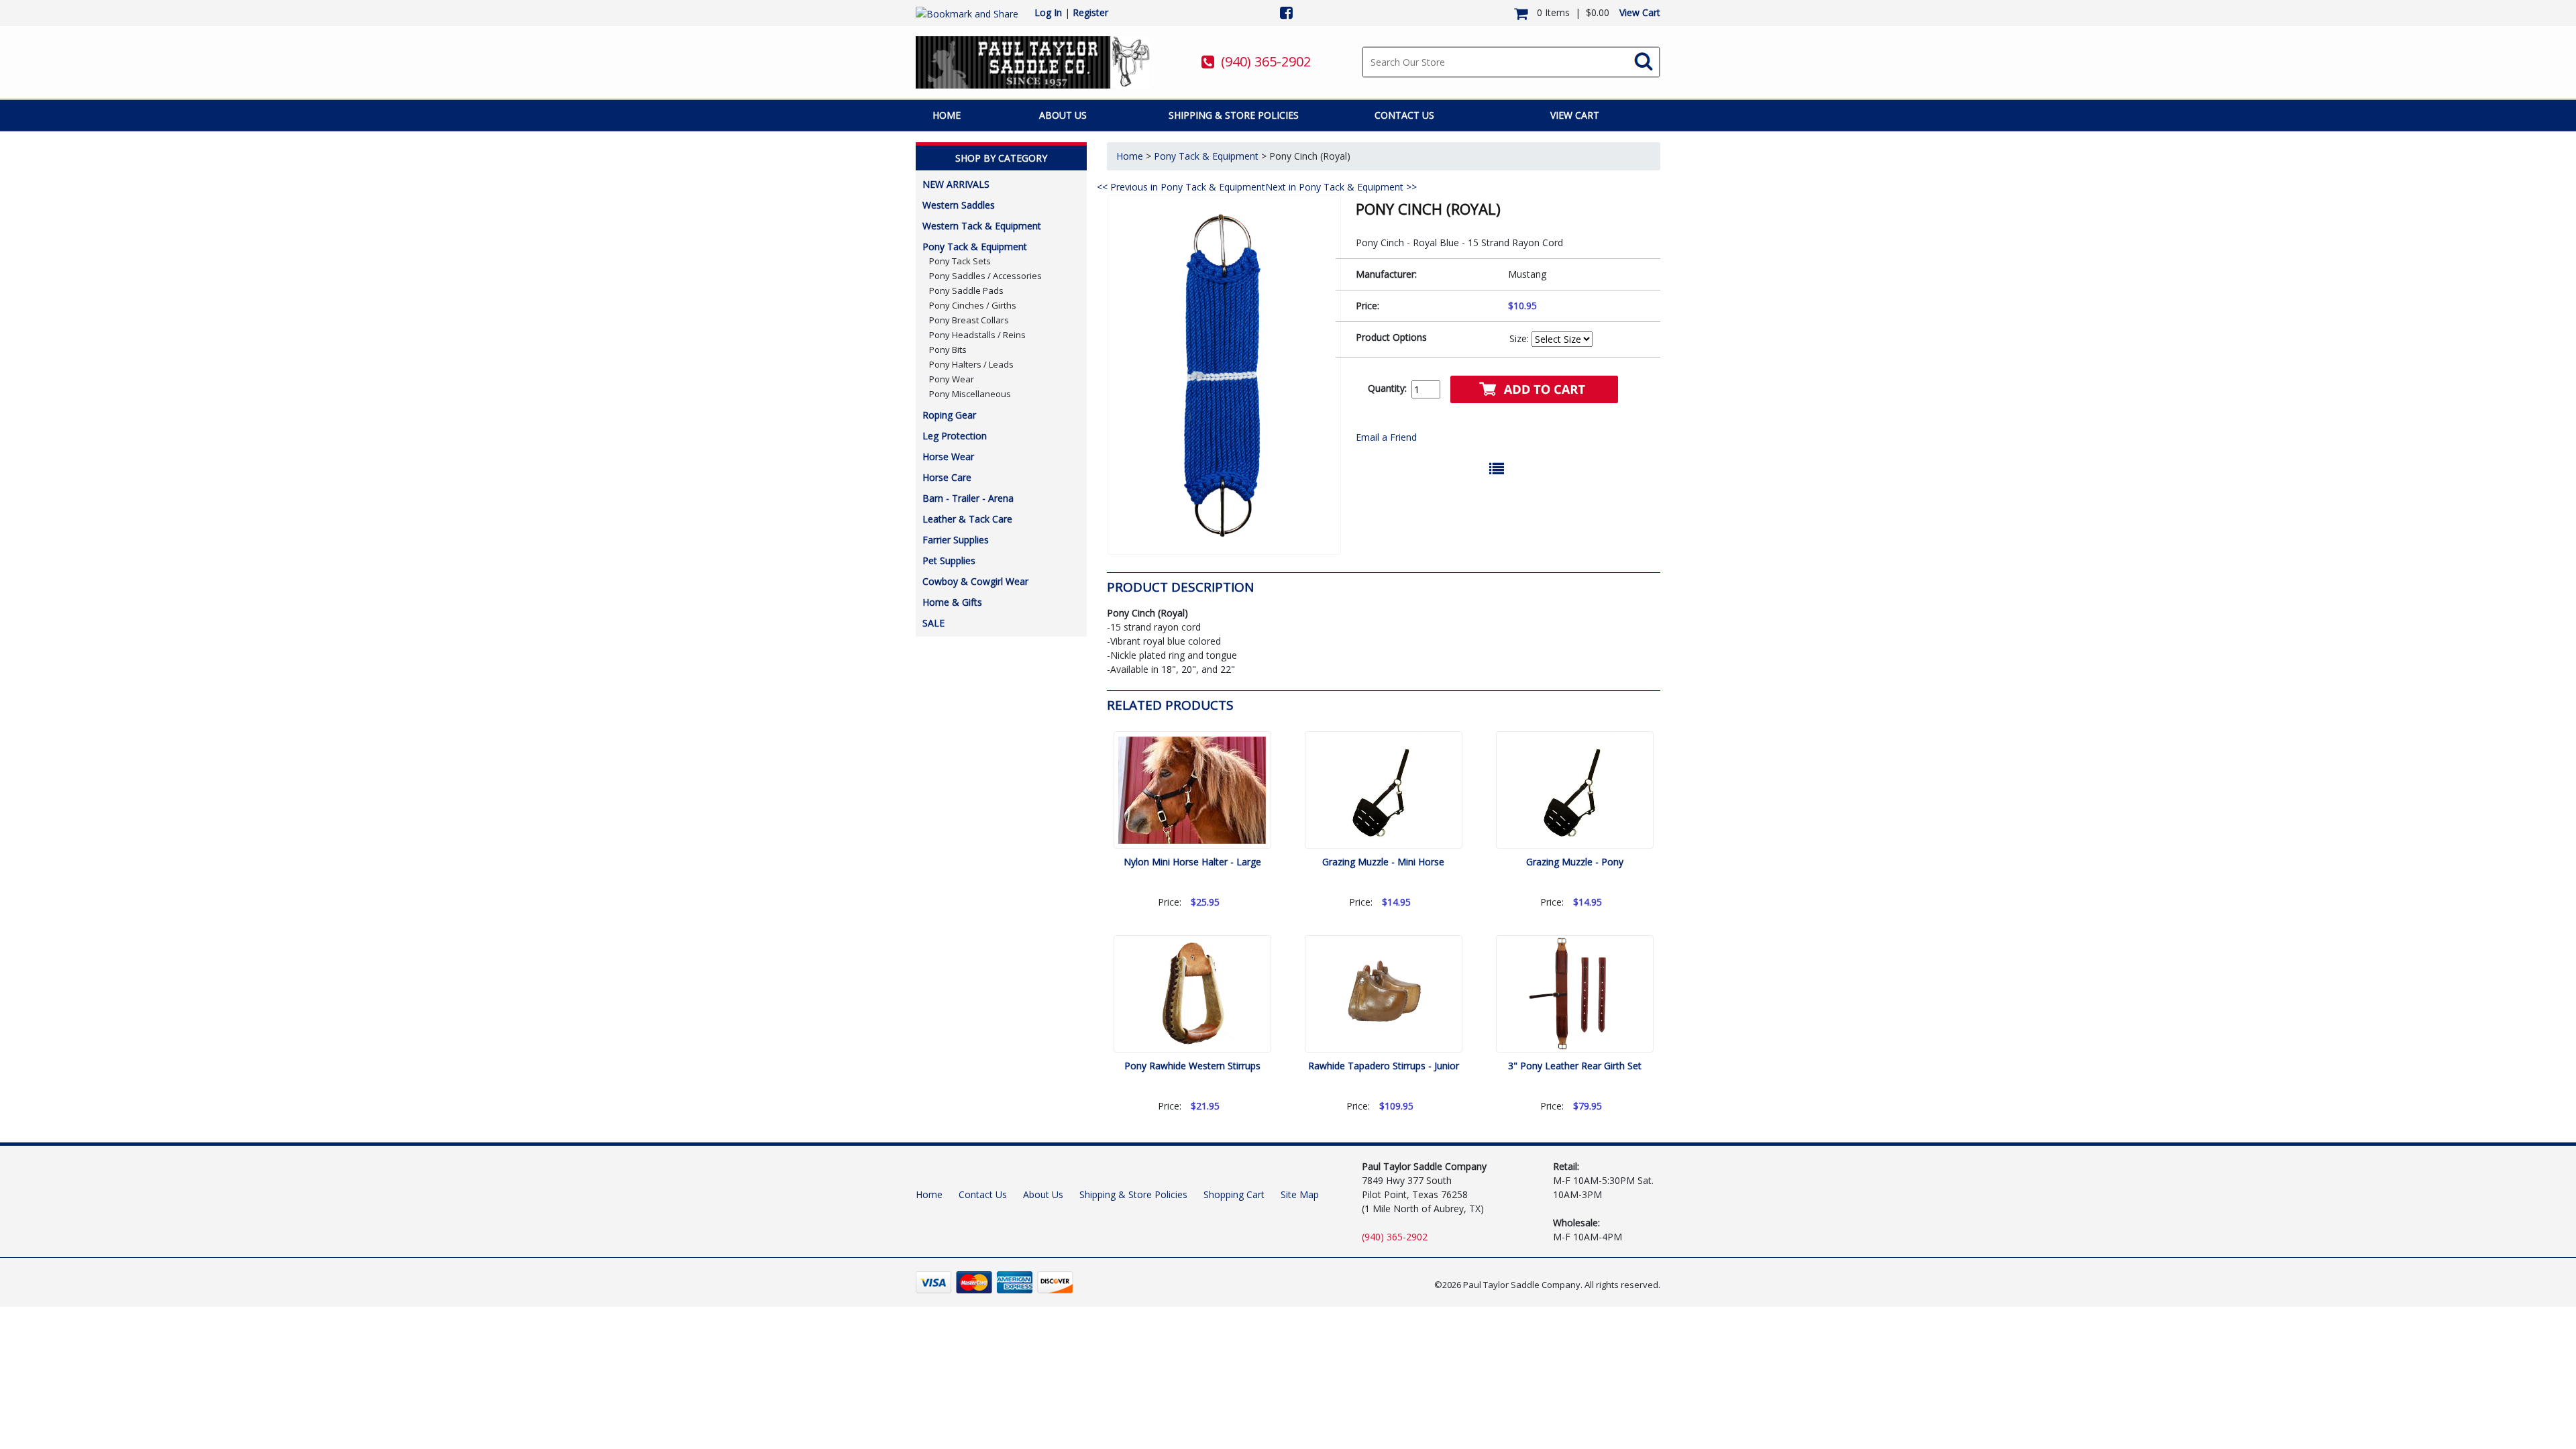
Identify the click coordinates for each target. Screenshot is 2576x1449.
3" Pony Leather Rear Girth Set (1575, 1066)
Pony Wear (952, 379)
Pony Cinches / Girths (973, 305)
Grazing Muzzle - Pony (1575, 862)
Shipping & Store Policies (1234, 115)
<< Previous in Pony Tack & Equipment (1181, 187)
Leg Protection (955, 436)
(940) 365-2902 (1266, 61)
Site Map (1300, 1194)
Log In (1048, 12)
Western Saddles (959, 205)
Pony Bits (948, 350)
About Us (1063, 115)
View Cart (1640, 12)
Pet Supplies (949, 560)
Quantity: (1387, 388)
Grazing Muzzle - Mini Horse (1383, 862)
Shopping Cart (1234, 1194)
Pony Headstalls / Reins (977, 335)
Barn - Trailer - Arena (968, 498)
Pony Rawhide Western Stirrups (1192, 1066)
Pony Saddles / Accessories (985, 276)
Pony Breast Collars (969, 320)
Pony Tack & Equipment (975, 247)
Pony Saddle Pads (966, 290)
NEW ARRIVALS (956, 184)
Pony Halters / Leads (971, 364)
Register (1090, 12)
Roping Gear (949, 415)
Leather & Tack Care (967, 519)
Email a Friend (1386, 437)
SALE (933, 623)
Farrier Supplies (956, 540)
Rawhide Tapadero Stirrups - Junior (1384, 1066)
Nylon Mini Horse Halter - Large (1192, 862)
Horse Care (947, 477)
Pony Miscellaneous (970, 394)
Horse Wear (948, 457)
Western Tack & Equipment (982, 226)
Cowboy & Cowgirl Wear (975, 581)
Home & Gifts (952, 602)
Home (947, 115)
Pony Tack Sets (960, 261)
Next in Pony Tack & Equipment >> (1341, 187)
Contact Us (1404, 115)
